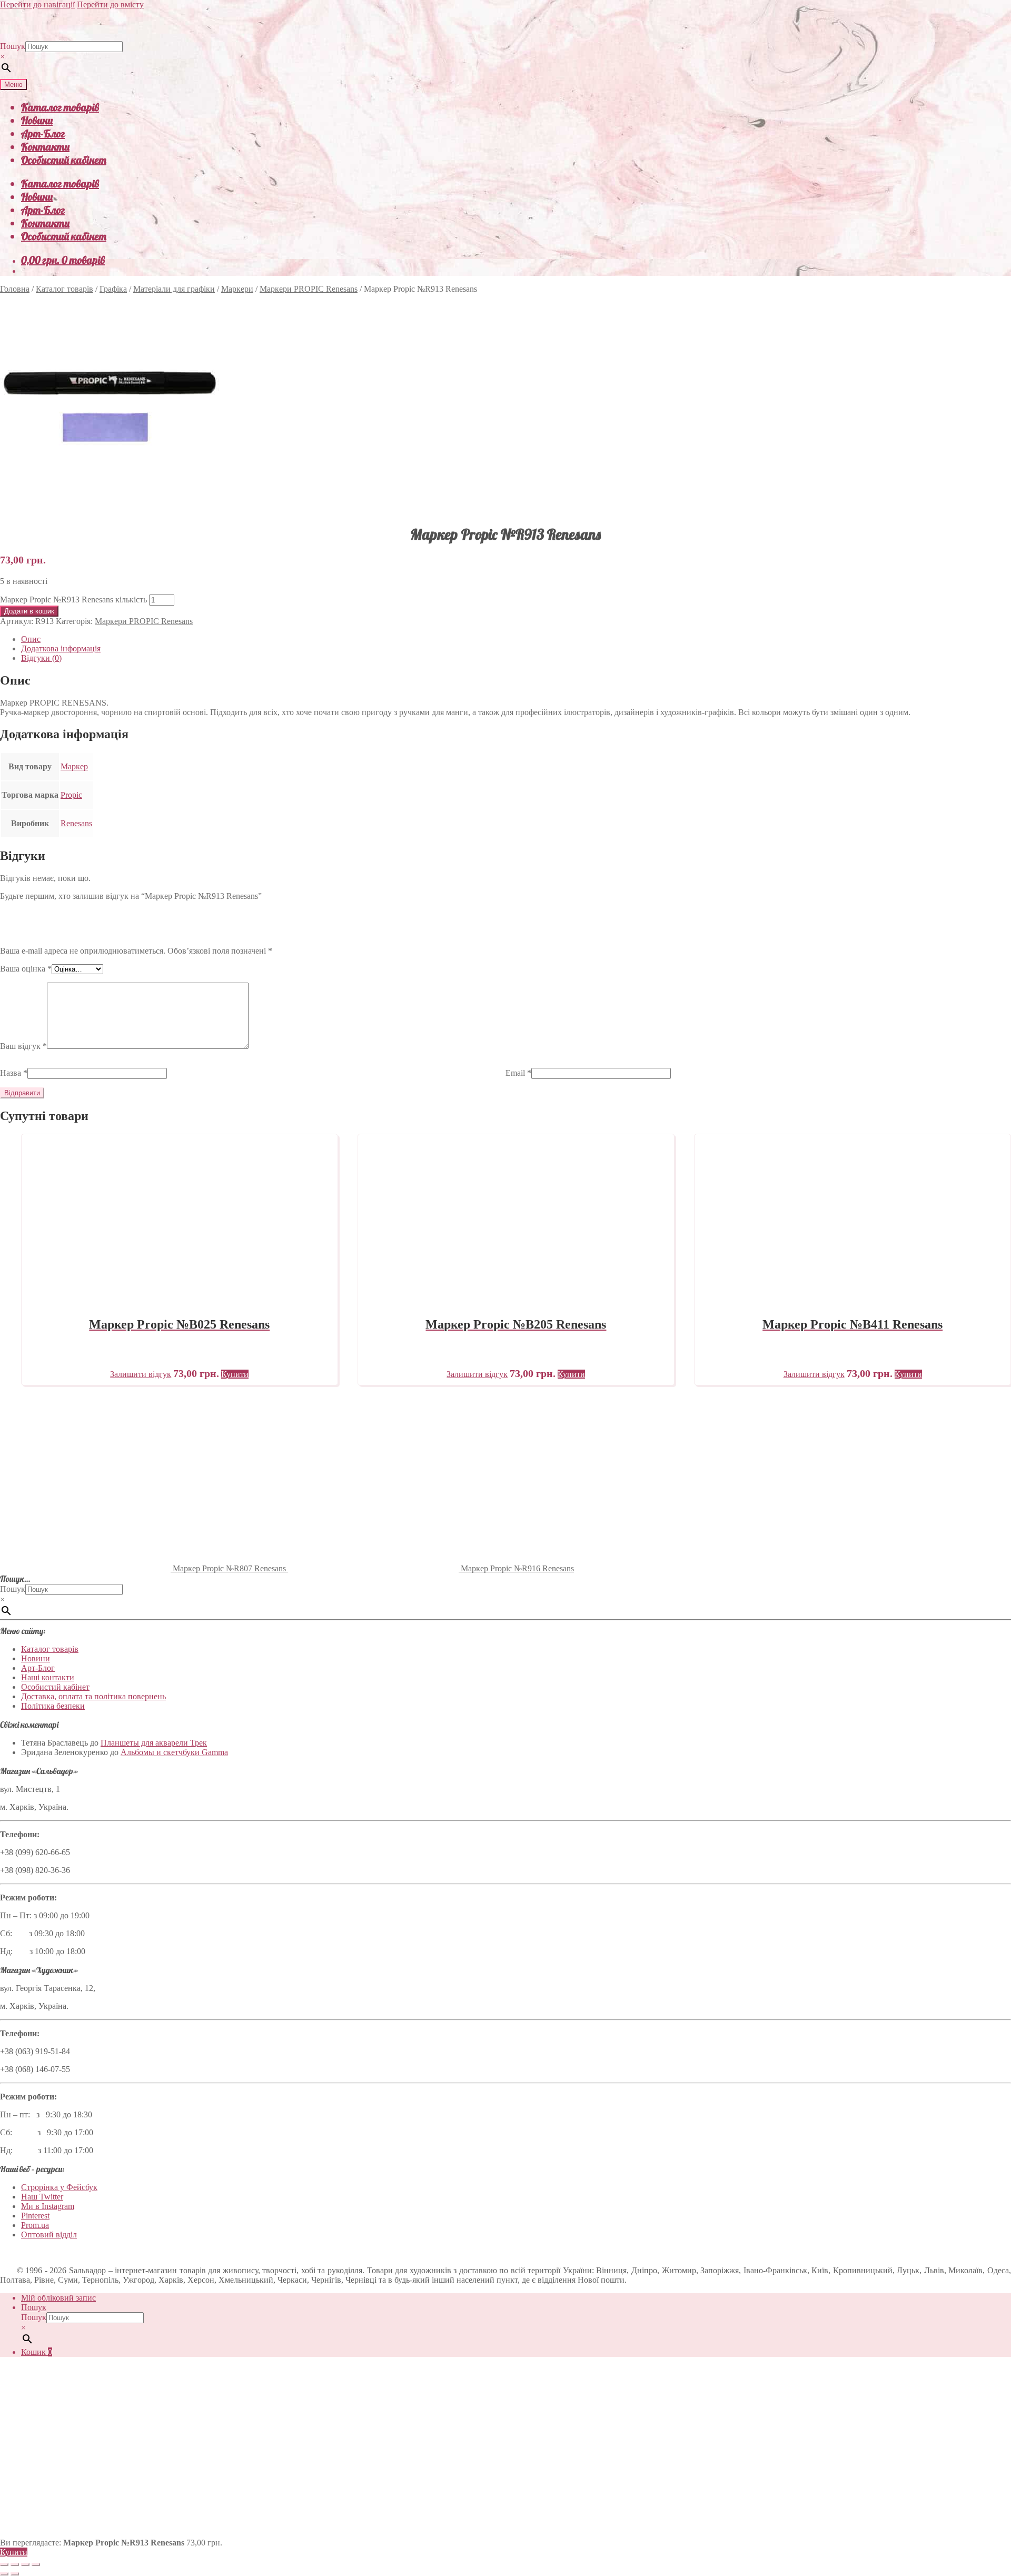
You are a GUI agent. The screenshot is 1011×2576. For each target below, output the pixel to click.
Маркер (74, 766)
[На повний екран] (15, 2564)
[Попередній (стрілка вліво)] (4, 2574)
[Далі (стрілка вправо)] (15, 2574)
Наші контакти (48, 1677)
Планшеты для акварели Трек (154, 1743)
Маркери (237, 289)
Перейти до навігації (37, 4)
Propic (71, 795)
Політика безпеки (53, 1706)
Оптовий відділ (49, 2235)
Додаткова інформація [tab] (61, 648)
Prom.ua (35, 2225)
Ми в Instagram (48, 2206)
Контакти (45, 147)
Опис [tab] (31, 639)
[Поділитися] (25, 2564)
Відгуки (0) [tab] (41, 658)
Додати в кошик (29, 611)
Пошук (13, 46)
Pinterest (35, 2216)
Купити (14, 2552)
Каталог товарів (60, 107)
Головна (15, 289)
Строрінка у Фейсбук (59, 2187)
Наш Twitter (42, 2197)
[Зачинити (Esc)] (36, 2564)
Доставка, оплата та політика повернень (93, 1696)
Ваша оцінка (26, 969)
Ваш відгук (23, 1046)
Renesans (76, 823)
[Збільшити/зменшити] (4, 2564)
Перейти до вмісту (110, 4)
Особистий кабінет (64, 160)
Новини (37, 120)
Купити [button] (235, 1374)
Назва (14, 1073)
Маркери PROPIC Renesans (309, 289)
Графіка (113, 289)
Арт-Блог (43, 133)
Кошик (37, 2352)
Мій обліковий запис (58, 2298)
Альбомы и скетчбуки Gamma (174, 1752)
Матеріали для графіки (174, 289)
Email (518, 1073)
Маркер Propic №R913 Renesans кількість (73, 600)
